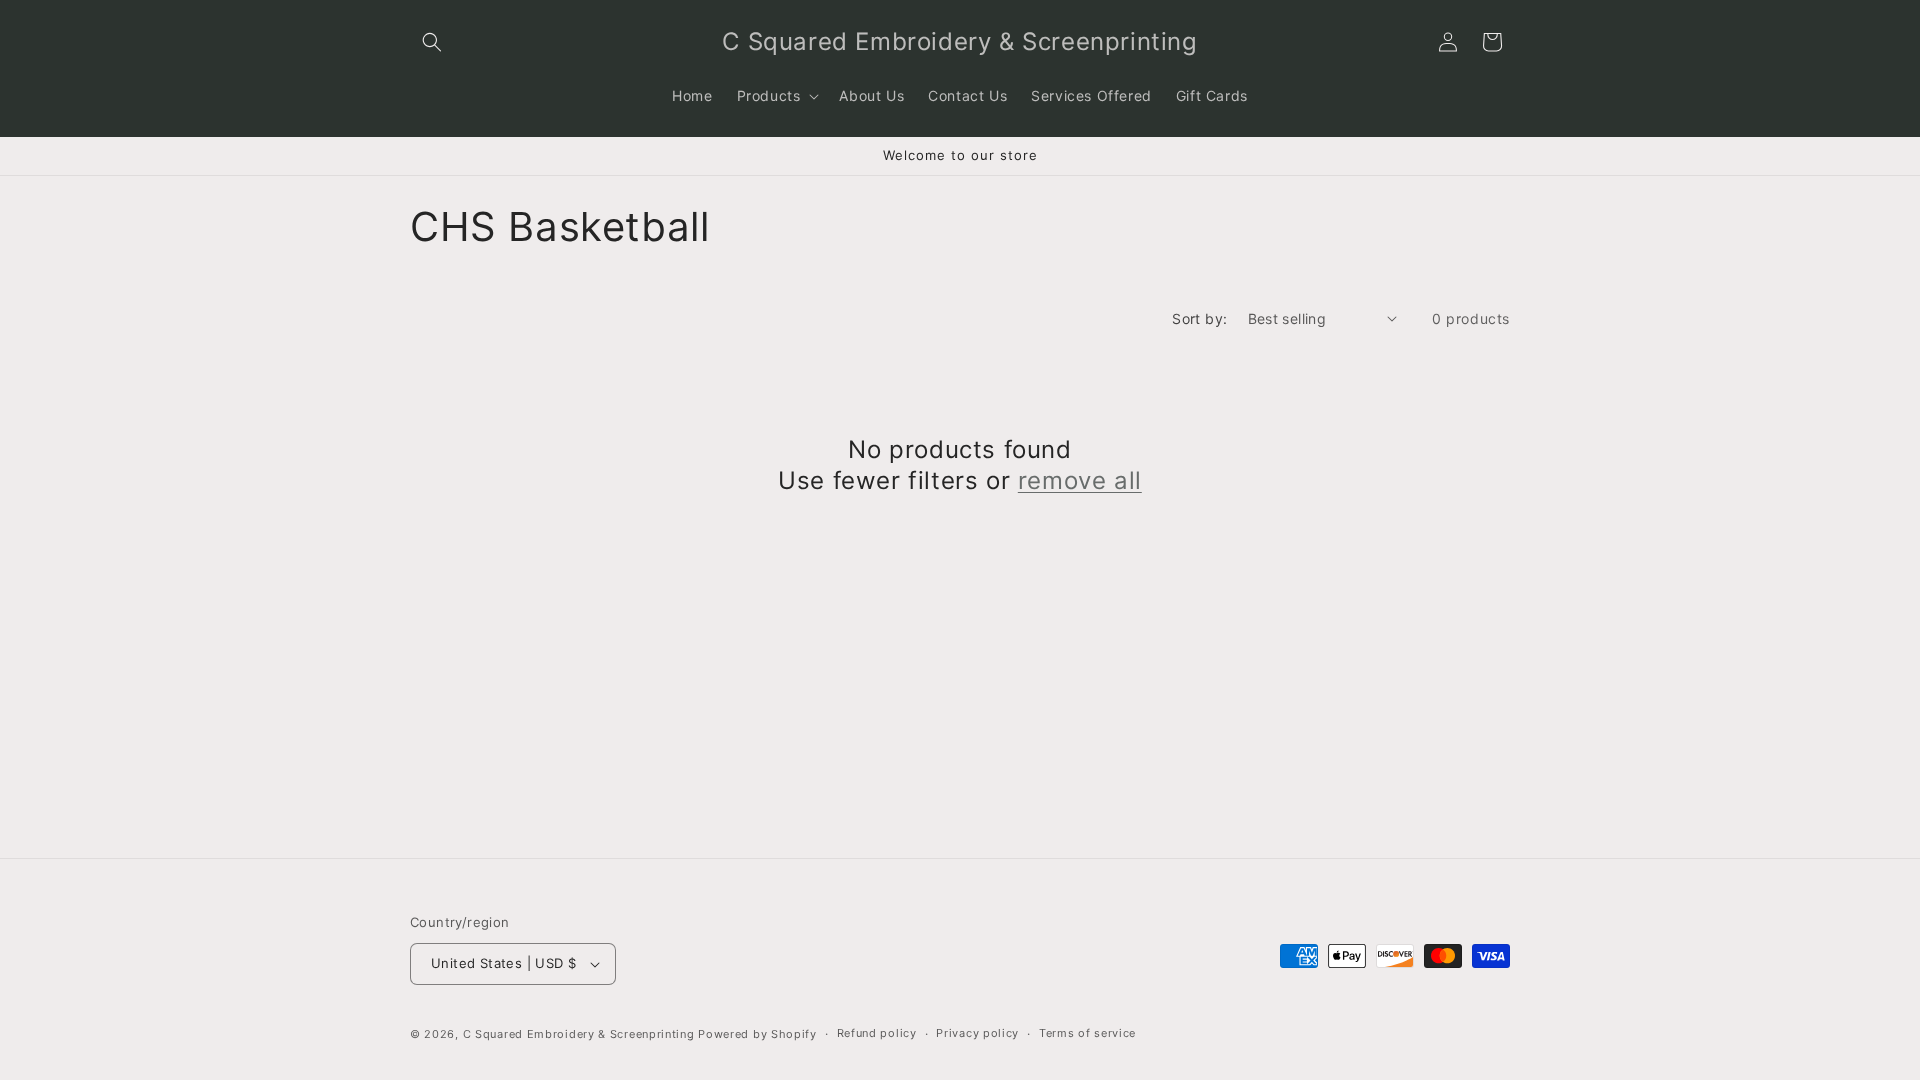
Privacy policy (977, 1033)
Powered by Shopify (757, 1034)
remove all (1080, 480)
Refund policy (877, 1033)
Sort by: (1199, 318)
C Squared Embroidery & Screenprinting (579, 1034)
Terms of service (1087, 1033)
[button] (432, 42)
